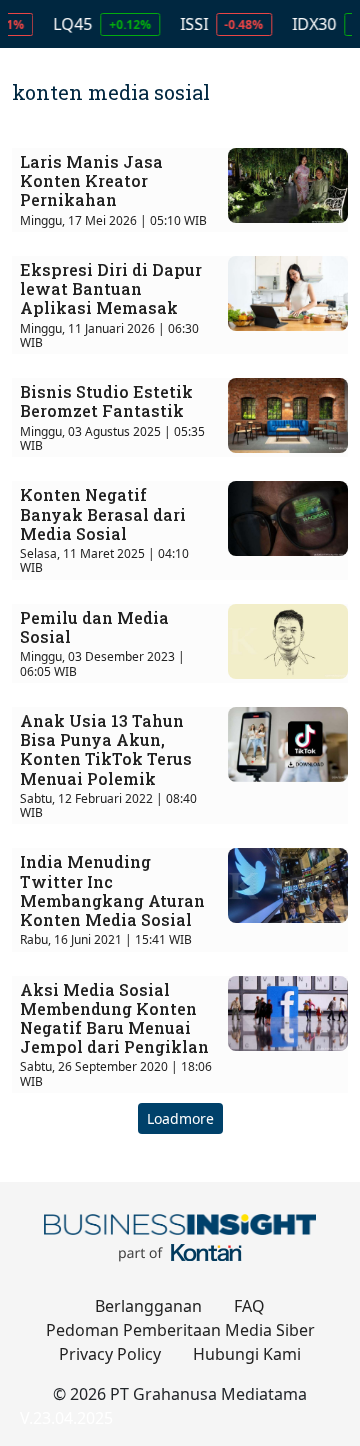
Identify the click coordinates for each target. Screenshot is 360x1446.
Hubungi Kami (247, 1354)
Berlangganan (148, 1306)
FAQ (249, 1306)
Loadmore (180, 1118)
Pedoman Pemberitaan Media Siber (180, 1330)
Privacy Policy (110, 1354)
